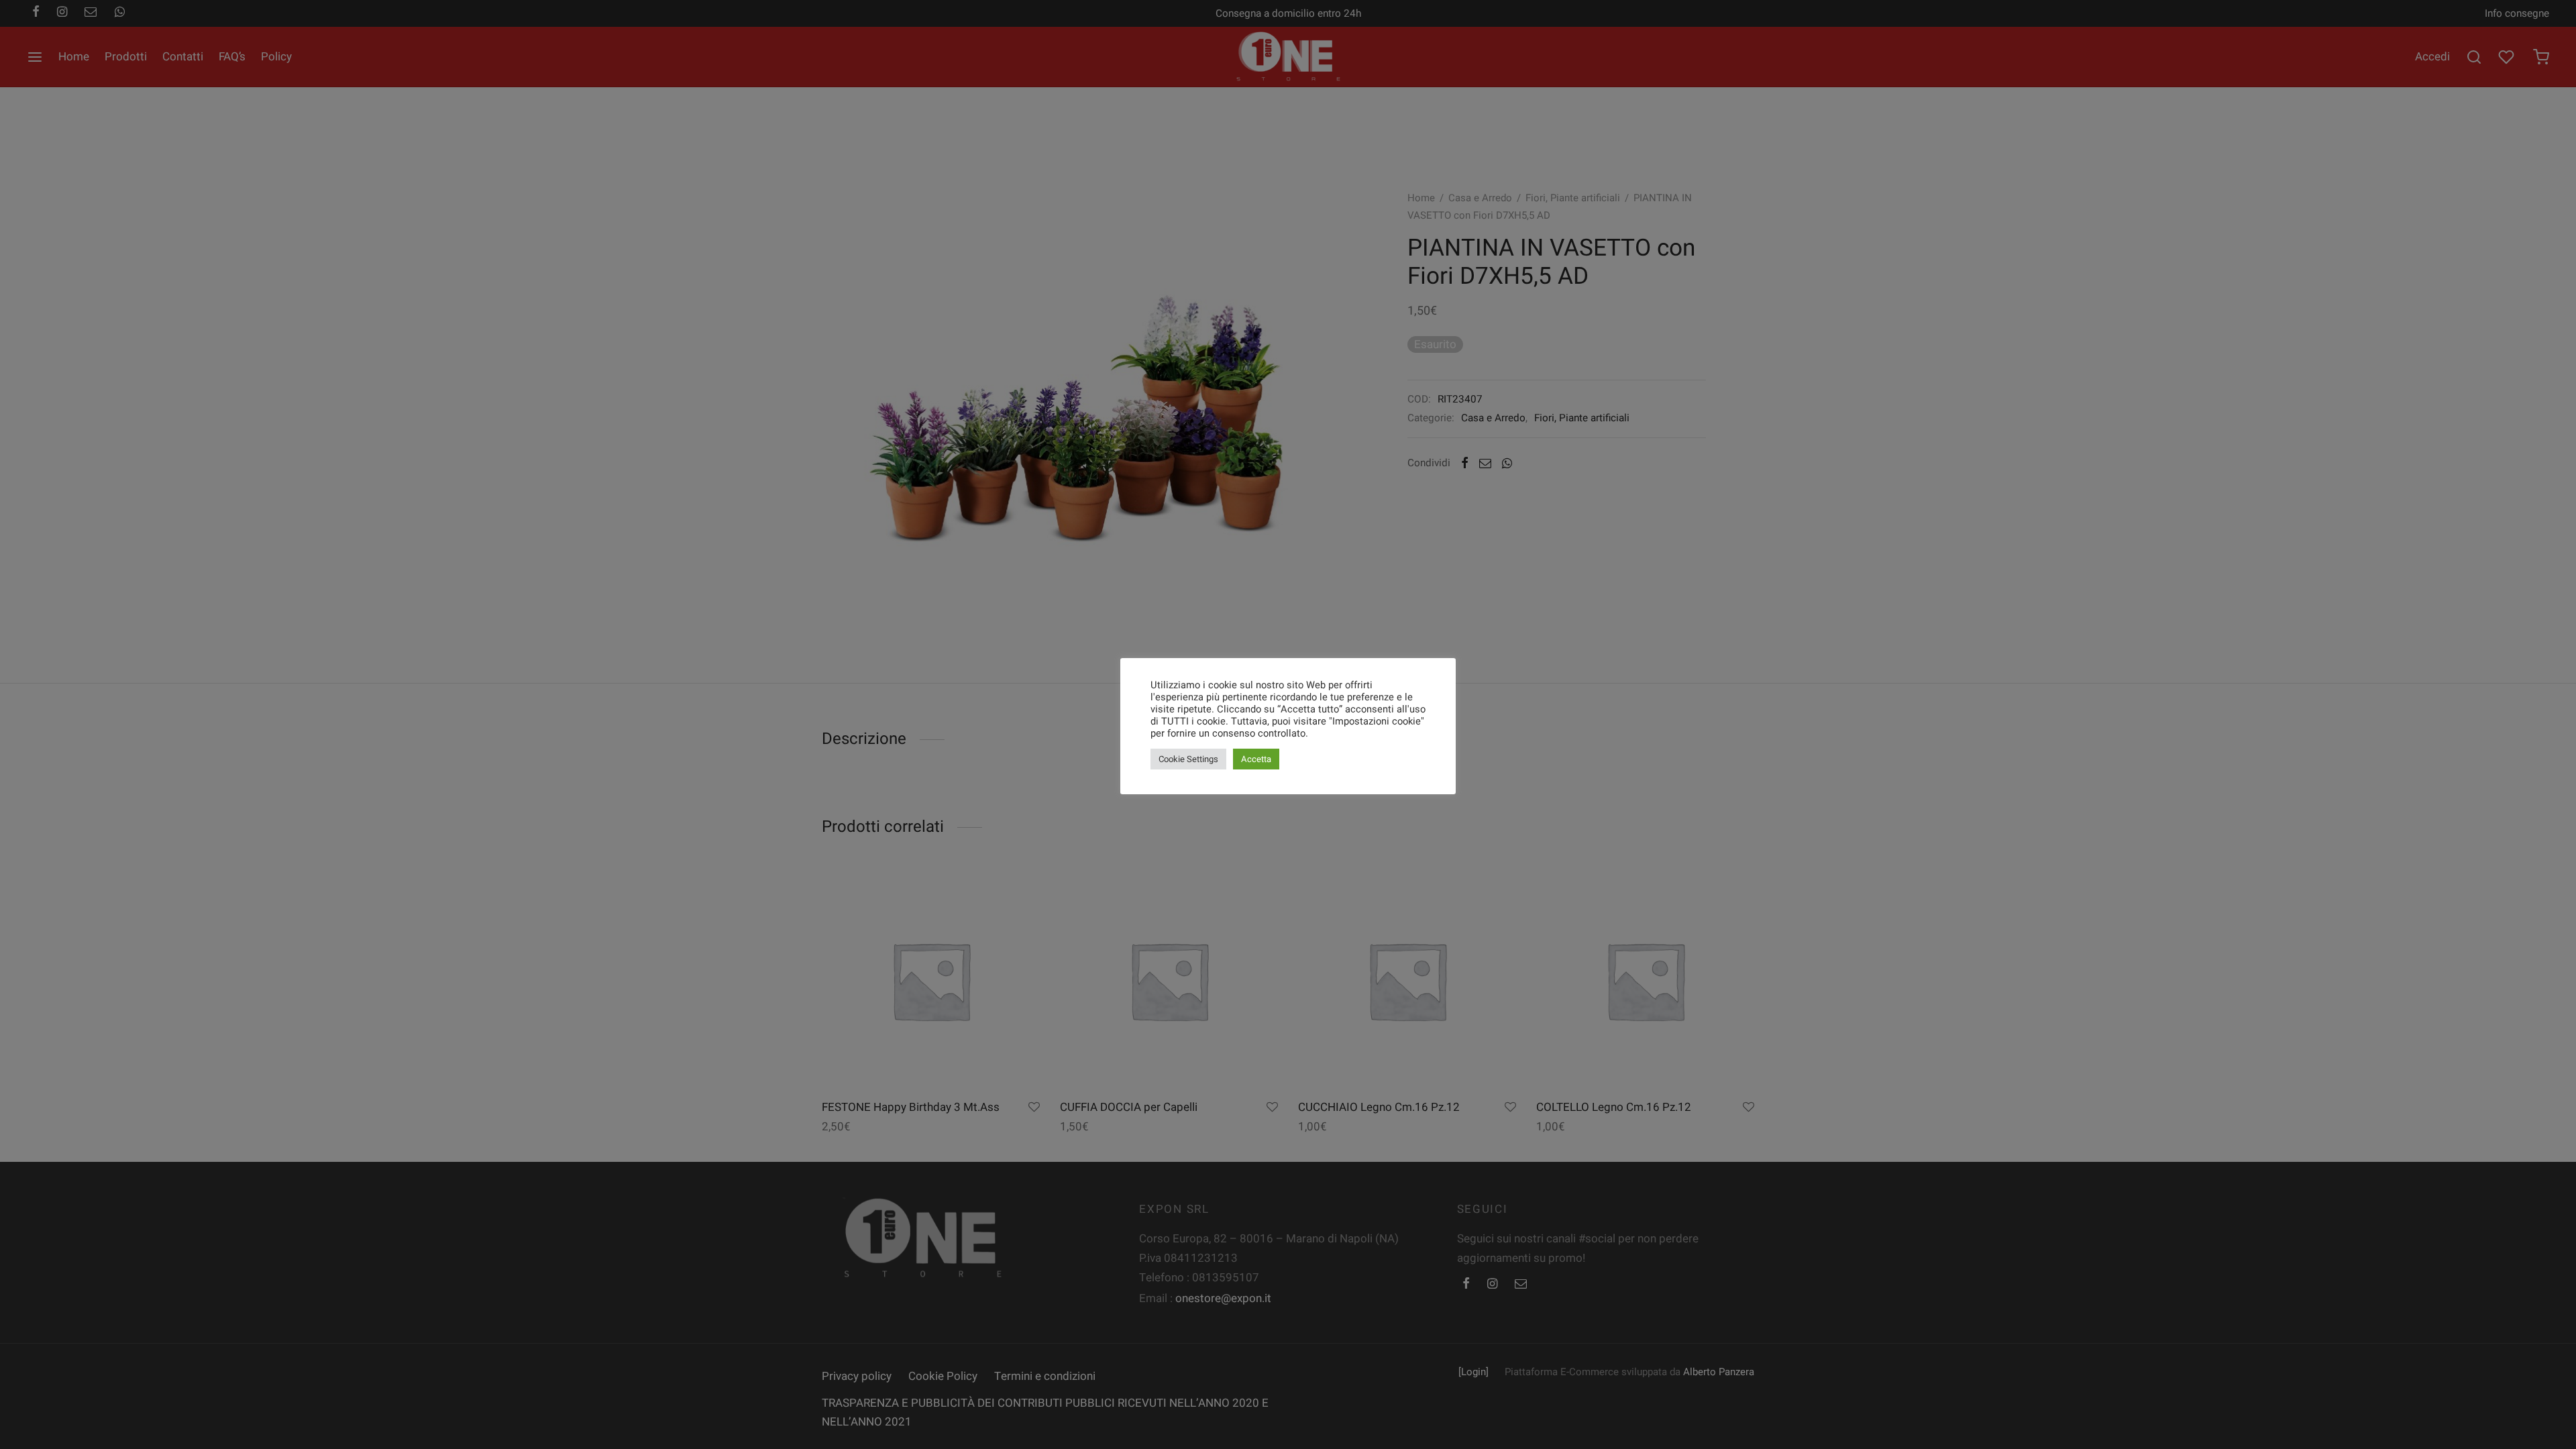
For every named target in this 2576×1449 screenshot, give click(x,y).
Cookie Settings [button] (1188, 759)
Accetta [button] (1256, 759)
